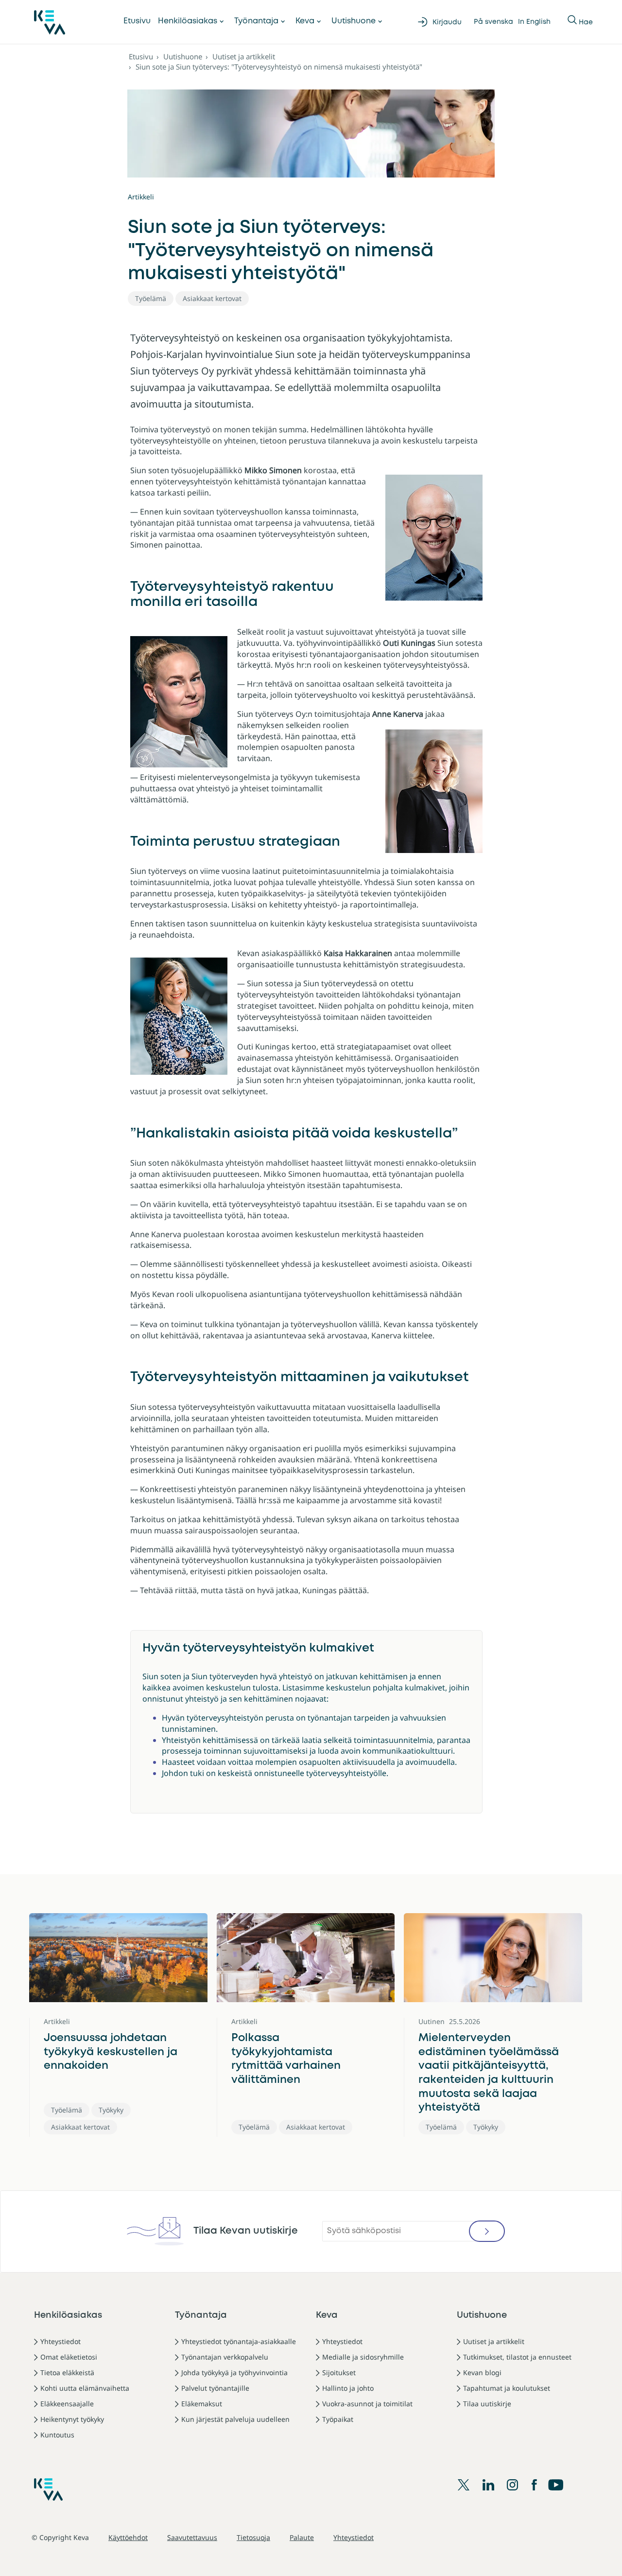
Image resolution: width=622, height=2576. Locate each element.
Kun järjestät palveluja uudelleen (235, 2419)
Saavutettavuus (192, 2537)
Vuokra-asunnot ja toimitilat (367, 2404)
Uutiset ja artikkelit (244, 56)
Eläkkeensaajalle (67, 2404)
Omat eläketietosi (69, 2357)
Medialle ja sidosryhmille (363, 2357)
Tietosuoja (253, 2537)
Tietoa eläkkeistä (67, 2372)
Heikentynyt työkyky (72, 2419)
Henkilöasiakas (188, 21)
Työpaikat (338, 2419)
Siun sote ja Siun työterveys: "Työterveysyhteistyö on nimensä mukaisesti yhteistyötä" (279, 67)
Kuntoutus (57, 2435)
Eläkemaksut (202, 2404)
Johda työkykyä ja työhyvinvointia (234, 2372)
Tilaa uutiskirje (487, 2404)
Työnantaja (256, 21)
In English (534, 22)
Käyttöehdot (128, 2537)
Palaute (302, 2537)
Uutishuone (354, 21)
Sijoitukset (339, 2372)
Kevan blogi (482, 2372)
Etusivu (137, 21)
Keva (305, 21)
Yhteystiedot (60, 2341)
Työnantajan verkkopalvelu (225, 2357)
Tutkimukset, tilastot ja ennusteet (517, 2357)
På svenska (493, 22)
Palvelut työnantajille (215, 2388)
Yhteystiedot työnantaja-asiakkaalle (239, 2341)
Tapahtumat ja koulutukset (507, 2388)
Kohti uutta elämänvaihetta (85, 2388)
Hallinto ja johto (348, 2388)
